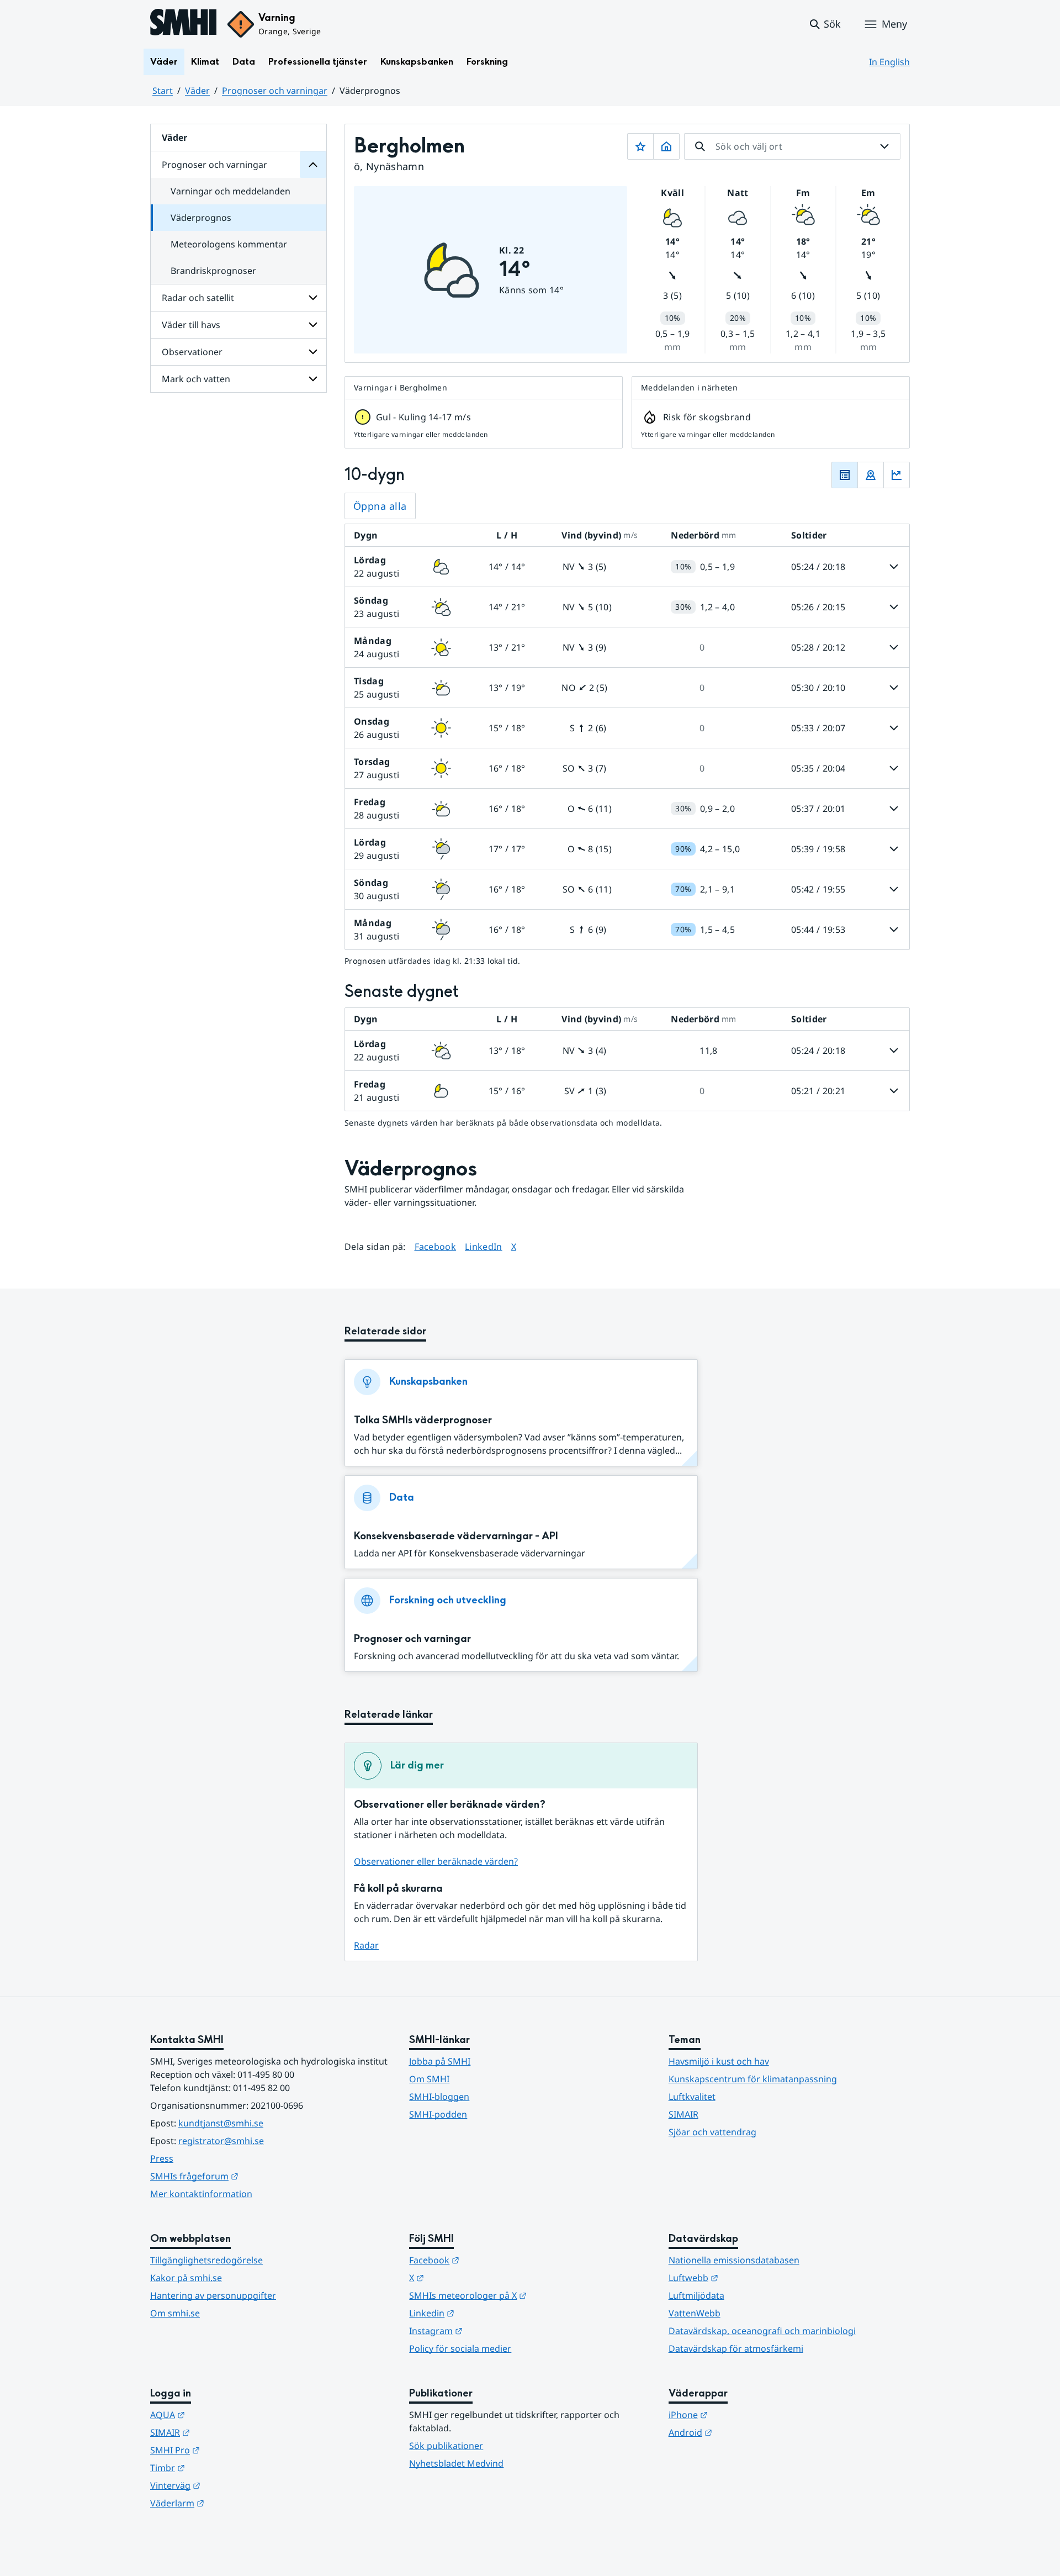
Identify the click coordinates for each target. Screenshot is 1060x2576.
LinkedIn (484, 1246)
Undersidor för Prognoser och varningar (313, 165)
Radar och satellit (198, 298)
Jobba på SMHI (440, 2061)
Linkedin (486, 2313)
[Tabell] (845, 475)
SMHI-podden (438, 2114)
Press (162, 2158)
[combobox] (792, 146)
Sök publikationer (446, 2446)
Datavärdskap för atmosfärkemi (736, 2348)
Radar (366, 1945)
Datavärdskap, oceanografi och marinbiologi (762, 2331)
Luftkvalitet (692, 2097)
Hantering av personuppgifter (213, 2295)
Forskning (487, 62)
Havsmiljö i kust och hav (719, 2061)
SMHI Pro (229, 2450)
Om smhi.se (175, 2313)
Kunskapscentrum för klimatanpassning (753, 2079)
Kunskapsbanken (417, 62)
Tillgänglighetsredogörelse (206, 2260)
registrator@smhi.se (221, 2141)
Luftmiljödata (696, 2295)
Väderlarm (231, 2503)
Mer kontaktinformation (201, 2194)
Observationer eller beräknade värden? (436, 1861)
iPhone (742, 2414)
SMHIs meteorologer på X (522, 2295)
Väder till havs (191, 325)
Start (163, 91)
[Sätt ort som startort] (666, 146)
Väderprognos (201, 218)
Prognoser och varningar (275, 91)
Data (244, 62)
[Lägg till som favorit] (640, 146)
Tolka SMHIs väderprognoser (423, 1420)
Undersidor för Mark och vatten (313, 379)
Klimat (205, 62)
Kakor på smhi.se (186, 2278)
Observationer (192, 352)
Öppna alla (380, 506)
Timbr (222, 2467)
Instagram (490, 2330)
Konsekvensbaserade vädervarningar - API (456, 1536)
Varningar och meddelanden (230, 191)
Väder (164, 62)
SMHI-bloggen (439, 2097)
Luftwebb (748, 2277)
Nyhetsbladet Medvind (456, 2463)
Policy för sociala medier (460, 2348)
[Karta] (871, 475)
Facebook (436, 1246)
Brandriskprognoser (213, 271)
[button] (825, 24)
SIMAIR (683, 2114)
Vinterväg (229, 2485)
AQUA (222, 2414)
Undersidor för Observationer (313, 352)
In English (889, 62)
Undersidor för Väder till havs (313, 325)
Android (744, 2432)
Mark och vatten (196, 379)
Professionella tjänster (318, 62)
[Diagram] (897, 475)
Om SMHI (429, 2079)
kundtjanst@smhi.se (221, 2123)
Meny (894, 24)
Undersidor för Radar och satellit (313, 298)
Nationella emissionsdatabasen (734, 2260)
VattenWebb (695, 2313)
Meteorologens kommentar (229, 244)
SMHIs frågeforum (248, 2176)
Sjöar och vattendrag (712, 2132)
